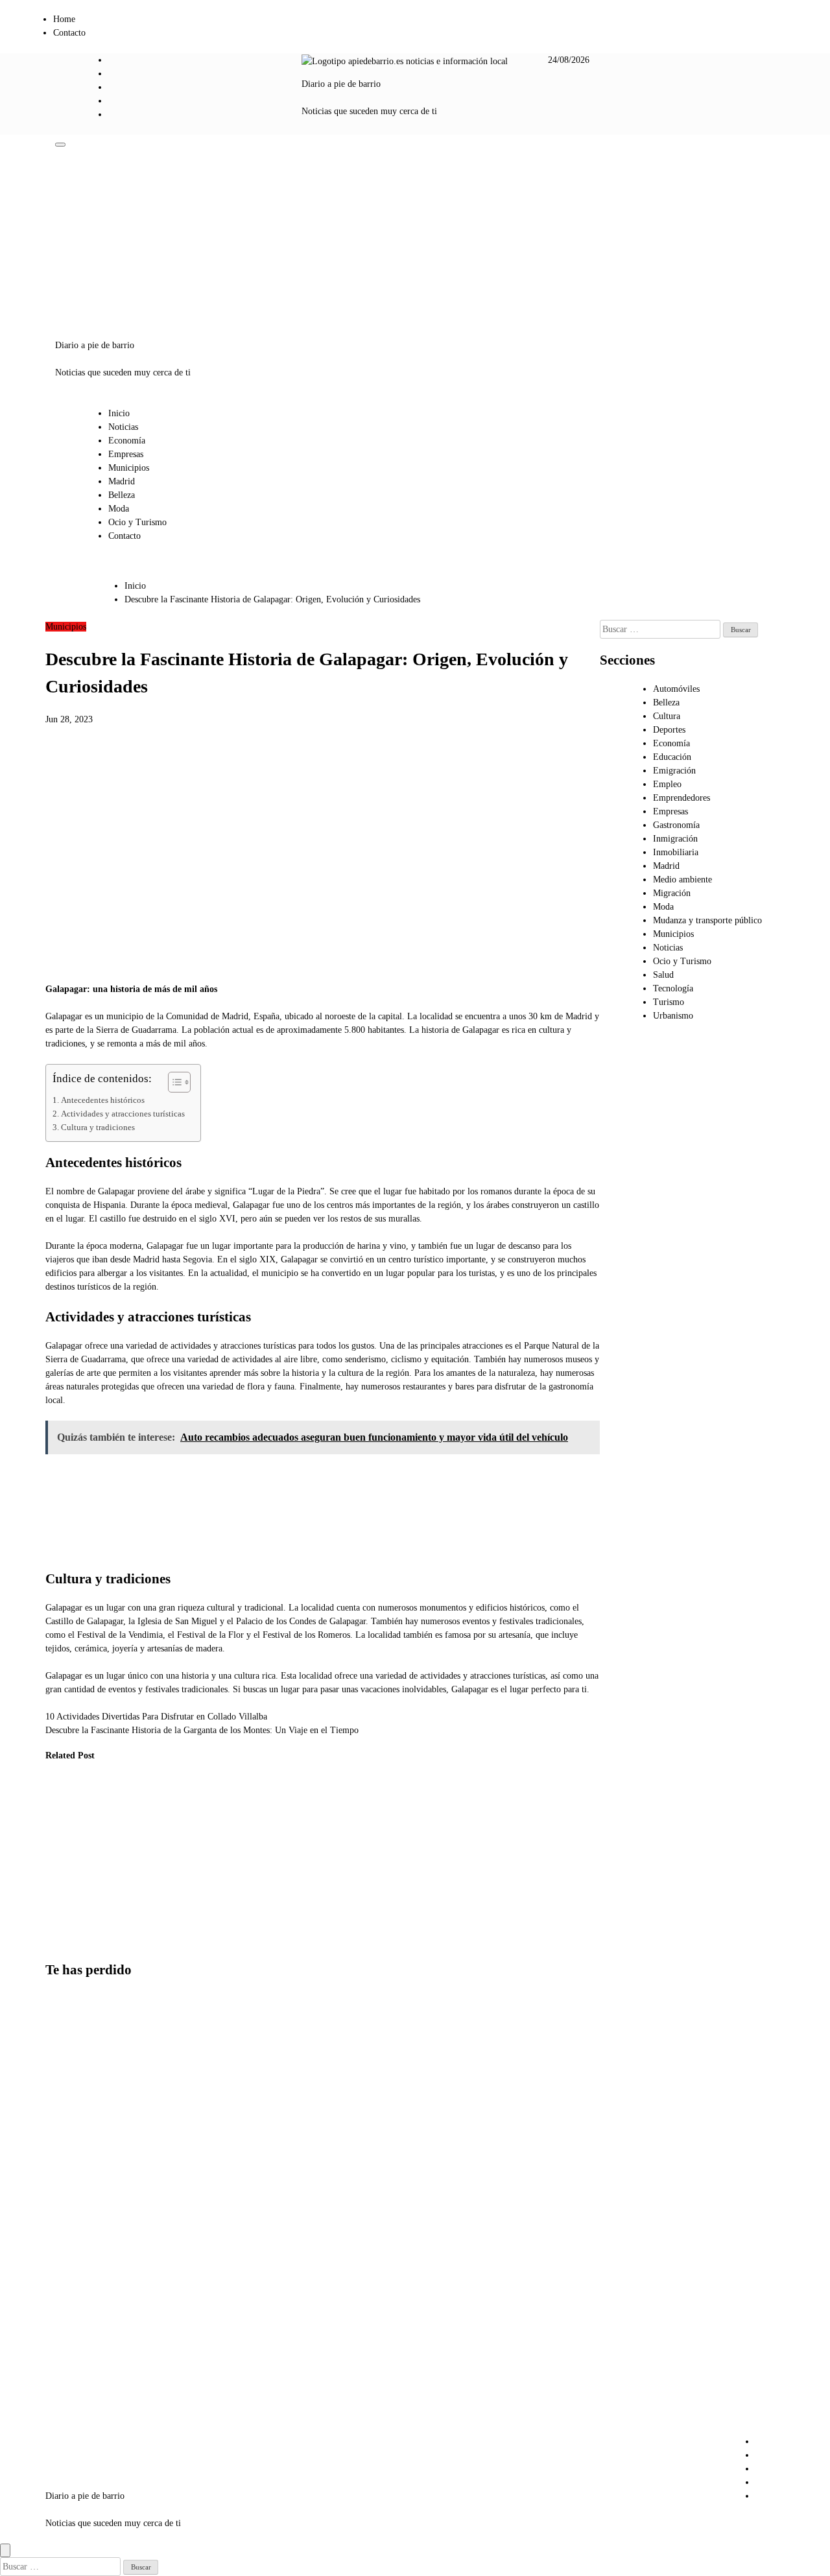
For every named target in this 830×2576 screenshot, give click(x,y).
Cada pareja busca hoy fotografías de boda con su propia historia (75, 2172)
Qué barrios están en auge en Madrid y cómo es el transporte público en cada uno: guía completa (77, 2387)
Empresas (126, 454)
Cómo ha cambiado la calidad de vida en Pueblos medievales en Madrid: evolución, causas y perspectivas (65, 1862)
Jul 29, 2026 (58, 1942)
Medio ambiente (682, 880)
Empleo (667, 784)
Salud (663, 975)
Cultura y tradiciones (98, 1128)
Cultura (667, 716)
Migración (672, 893)
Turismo (669, 1002)
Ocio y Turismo (137, 522)
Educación (672, 757)
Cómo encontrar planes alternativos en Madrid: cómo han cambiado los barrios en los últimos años (77, 2065)
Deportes (669, 730)
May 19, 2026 (126, 1942)
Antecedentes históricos (103, 1100)
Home (64, 19)
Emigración (674, 771)
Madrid (122, 481)
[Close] (5, 2550)
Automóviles (676, 689)
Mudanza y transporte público (707, 920)
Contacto (69, 33)
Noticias (123, 427)
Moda (119, 509)
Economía (127, 441)
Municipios (129, 468)
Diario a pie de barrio (341, 84)
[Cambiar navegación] (60, 145)
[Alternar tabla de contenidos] (173, 1082)
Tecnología (673, 988)
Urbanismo (121, 1795)
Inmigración (675, 839)
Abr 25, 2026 (190, 1914)
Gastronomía (676, 825)
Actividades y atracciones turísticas (123, 1114)
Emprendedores (682, 798)
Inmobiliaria (676, 852)
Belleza (122, 495)
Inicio (119, 413)
